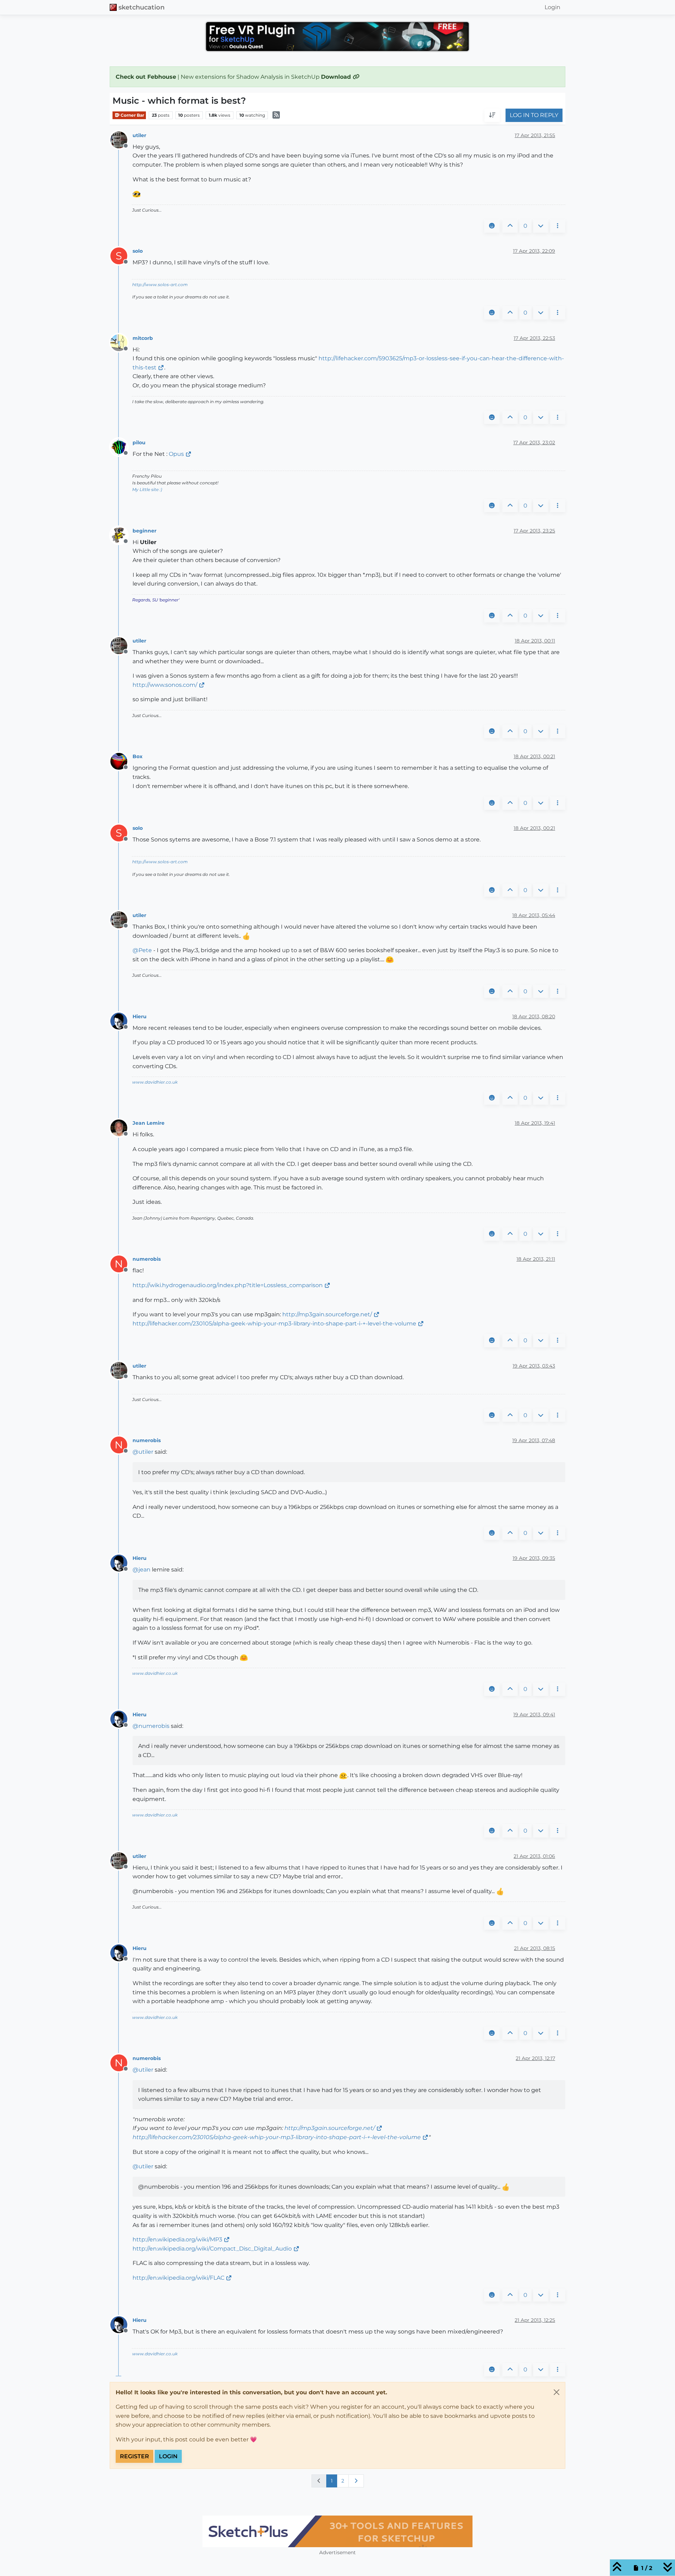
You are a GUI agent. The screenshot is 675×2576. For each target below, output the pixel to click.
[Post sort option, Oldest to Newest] (492, 116)
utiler (139, 135)
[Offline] (121, 139)
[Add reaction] (492, 226)
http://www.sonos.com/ (165, 685)
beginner (144, 531)
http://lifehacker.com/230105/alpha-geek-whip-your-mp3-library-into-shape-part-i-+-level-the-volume (274, 1323)
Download (337, 77)
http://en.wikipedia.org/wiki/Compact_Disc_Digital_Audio (212, 2249)
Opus (176, 454)
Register (134, 2456)
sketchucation (142, 7)
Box (137, 756)
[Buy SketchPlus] (234, 2531)
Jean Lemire (149, 1123)
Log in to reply (534, 115)
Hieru (140, 1016)
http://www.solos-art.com (160, 285)
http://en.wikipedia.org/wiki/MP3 (177, 2239)
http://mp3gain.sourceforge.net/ (327, 1314)
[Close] (557, 2392)
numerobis (147, 1259)
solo (138, 251)
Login (168, 2456)
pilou (139, 443)
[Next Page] (356, 2481)
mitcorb (143, 338)
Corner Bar (132, 115)
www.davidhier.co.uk (155, 1082)
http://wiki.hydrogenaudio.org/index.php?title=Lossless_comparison (228, 1285)
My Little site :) (147, 489)
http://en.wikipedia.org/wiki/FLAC (178, 2278)
